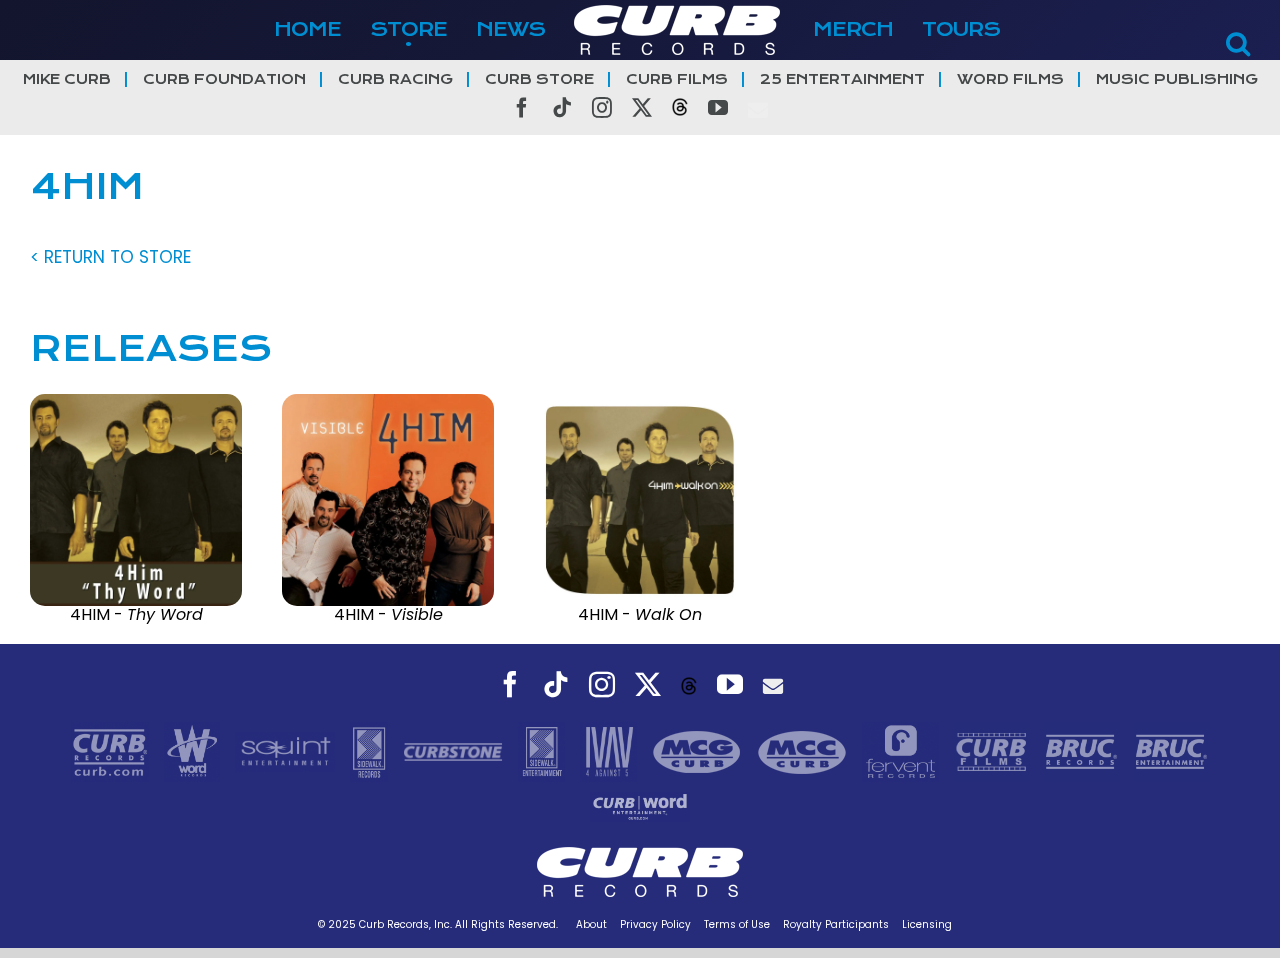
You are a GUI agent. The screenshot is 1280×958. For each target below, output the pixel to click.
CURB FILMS (677, 79)
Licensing (927, 924)
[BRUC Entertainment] (1171, 751)
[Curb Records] (112, 751)
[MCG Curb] (699, 751)
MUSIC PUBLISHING (1177, 79)
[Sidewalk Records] (371, 751)
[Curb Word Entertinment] (640, 806)
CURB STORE (539, 79)
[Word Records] (195, 751)
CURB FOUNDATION (224, 79)
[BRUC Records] (1084, 751)
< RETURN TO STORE (110, 257)
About (591, 924)
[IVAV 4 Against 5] (611, 751)
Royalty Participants (836, 924)
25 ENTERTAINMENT (842, 79)
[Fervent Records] (903, 751)
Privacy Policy (655, 924)
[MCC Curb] (804, 751)
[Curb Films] (994, 751)
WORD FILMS (1010, 79)
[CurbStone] (455, 751)
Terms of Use (737, 924)
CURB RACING (395, 79)
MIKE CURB (67, 79)
